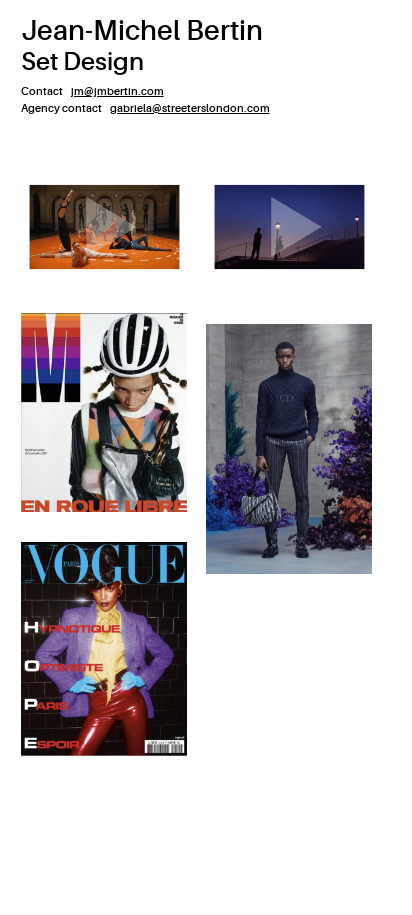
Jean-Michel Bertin (142, 31)
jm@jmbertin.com (117, 91)
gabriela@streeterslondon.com (190, 108)
